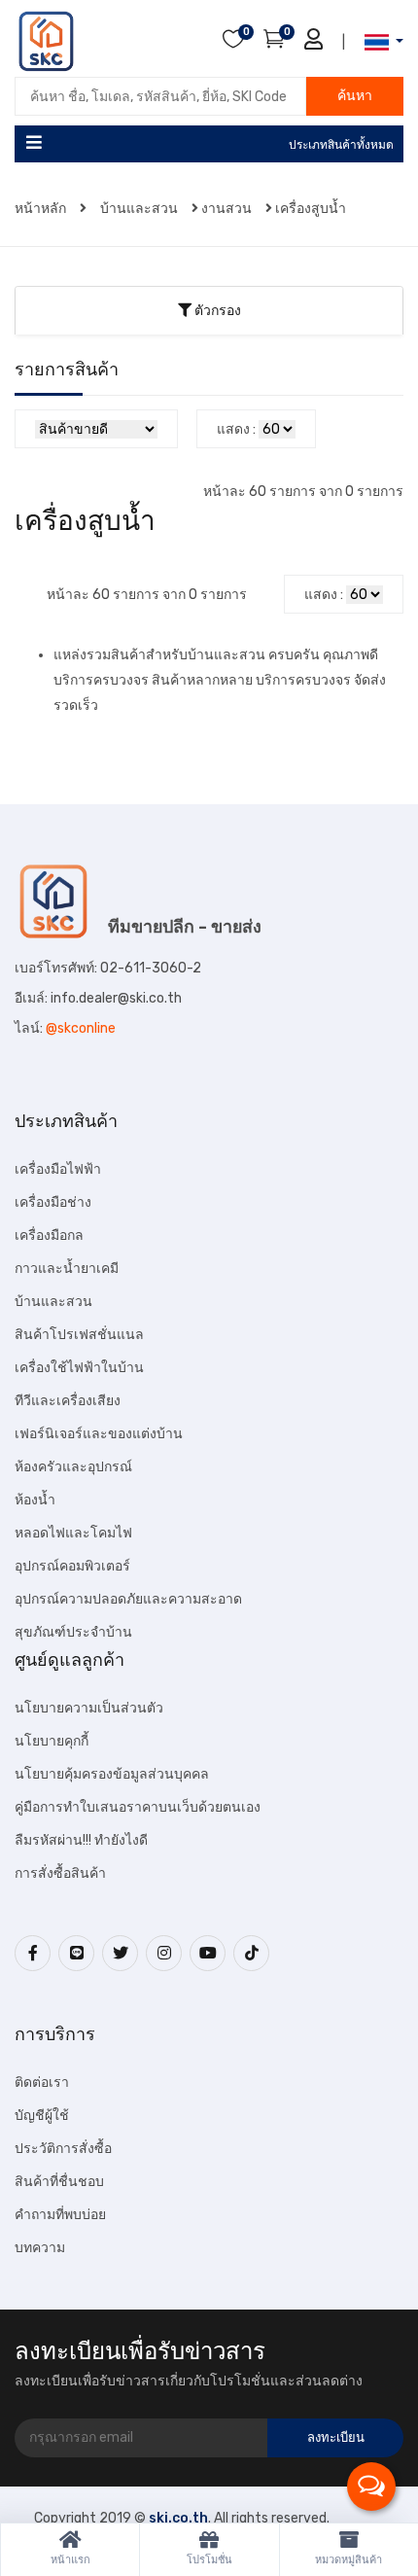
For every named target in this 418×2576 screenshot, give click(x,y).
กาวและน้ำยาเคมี (67, 1269)
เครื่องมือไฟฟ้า (58, 1169)
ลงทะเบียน (336, 2437)
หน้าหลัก (42, 209)
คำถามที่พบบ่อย (60, 2215)
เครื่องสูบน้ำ (311, 209)
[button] (378, 42)
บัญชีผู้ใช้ (42, 2116)
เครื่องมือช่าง (53, 1202)
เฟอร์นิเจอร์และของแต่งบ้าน (99, 1434)
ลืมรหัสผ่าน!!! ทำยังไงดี (81, 1840)
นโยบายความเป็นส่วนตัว (89, 1708)
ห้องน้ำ (35, 1500)
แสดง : (236, 429)
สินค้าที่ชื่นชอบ (59, 2182)
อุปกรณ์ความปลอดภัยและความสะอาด (128, 1599)
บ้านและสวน (139, 209)
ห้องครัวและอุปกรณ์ (73, 1467)
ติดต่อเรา (42, 2082)
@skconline (81, 1028)
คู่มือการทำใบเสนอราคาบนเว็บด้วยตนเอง (138, 1807)
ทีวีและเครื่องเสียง (68, 1401)
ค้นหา (355, 96)
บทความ (40, 2248)
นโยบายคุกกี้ (52, 1741)
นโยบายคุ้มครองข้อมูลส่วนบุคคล (112, 1774)
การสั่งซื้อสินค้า (60, 1873)
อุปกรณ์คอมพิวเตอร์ (72, 1566)
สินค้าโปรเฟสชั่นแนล (79, 1335)
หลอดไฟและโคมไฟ (73, 1533)
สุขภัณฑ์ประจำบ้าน (73, 1632)
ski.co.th (178, 2518)
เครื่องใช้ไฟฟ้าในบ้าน (79, 1368)
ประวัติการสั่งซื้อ (63, 2149)
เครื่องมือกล (49, 1235)
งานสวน (226, 209)
